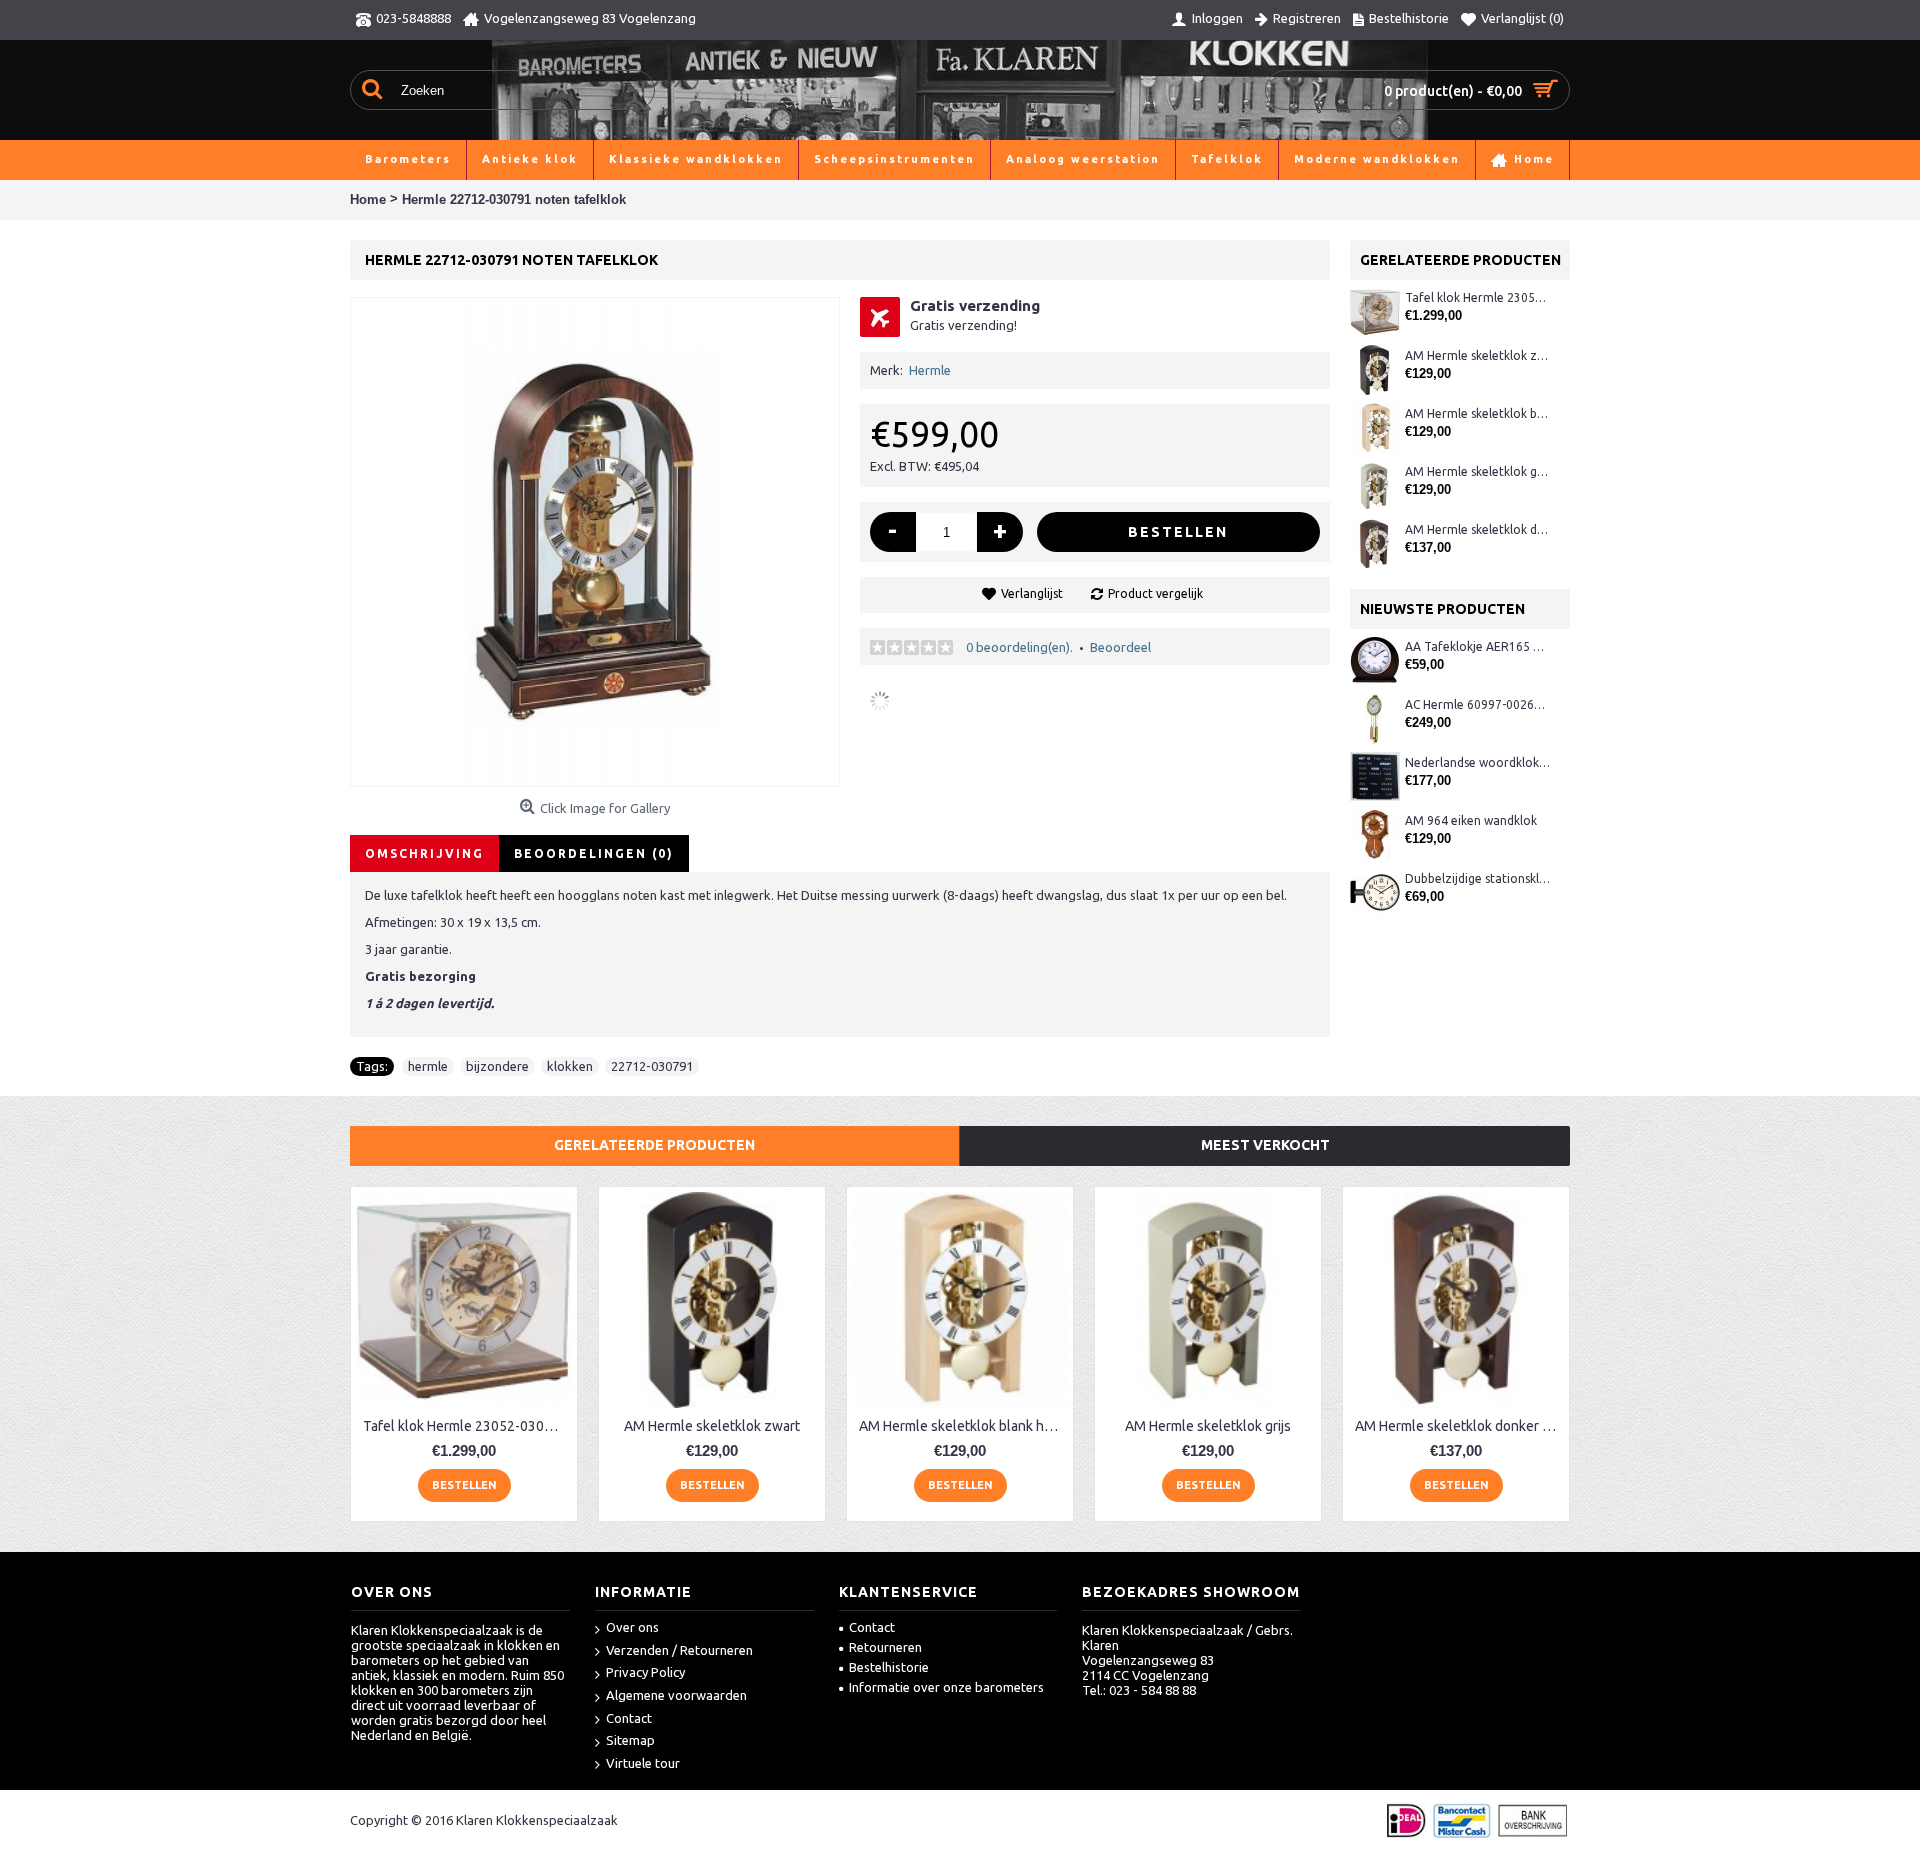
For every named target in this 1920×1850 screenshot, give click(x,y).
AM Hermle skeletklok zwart (1477, 355)
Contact (629, 1718)
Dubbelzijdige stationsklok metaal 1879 (1477, 878)
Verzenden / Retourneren (679, 1650)
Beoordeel (1120, 647)
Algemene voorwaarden (676, 1695)
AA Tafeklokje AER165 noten (1477, 646)
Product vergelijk (1155, 593)
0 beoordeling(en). (1019, 647)
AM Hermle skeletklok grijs (1477, 471)
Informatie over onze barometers (946, 1687)
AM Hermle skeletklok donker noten (1477, 529)
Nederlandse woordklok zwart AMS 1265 (1477, 762)
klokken (570, 1066)
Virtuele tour (643, 1763)
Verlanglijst (1032, 593)
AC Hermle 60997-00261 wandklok (1477, 704)
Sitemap (630, 1740)
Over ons (632, 1627)
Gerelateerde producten (654, 1145)
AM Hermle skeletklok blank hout (1477, 413)
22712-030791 (652, 1066)
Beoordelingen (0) (594, 853)
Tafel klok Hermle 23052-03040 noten (1477, 297)
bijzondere (497, 1066)
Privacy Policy (645, 1672)
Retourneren (885, 1647)
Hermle (930, 370)
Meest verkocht (1265, 1145)
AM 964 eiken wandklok (1471, 820)
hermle (428, 1066)
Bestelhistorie (889, 1667)
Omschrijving (424, 853)
